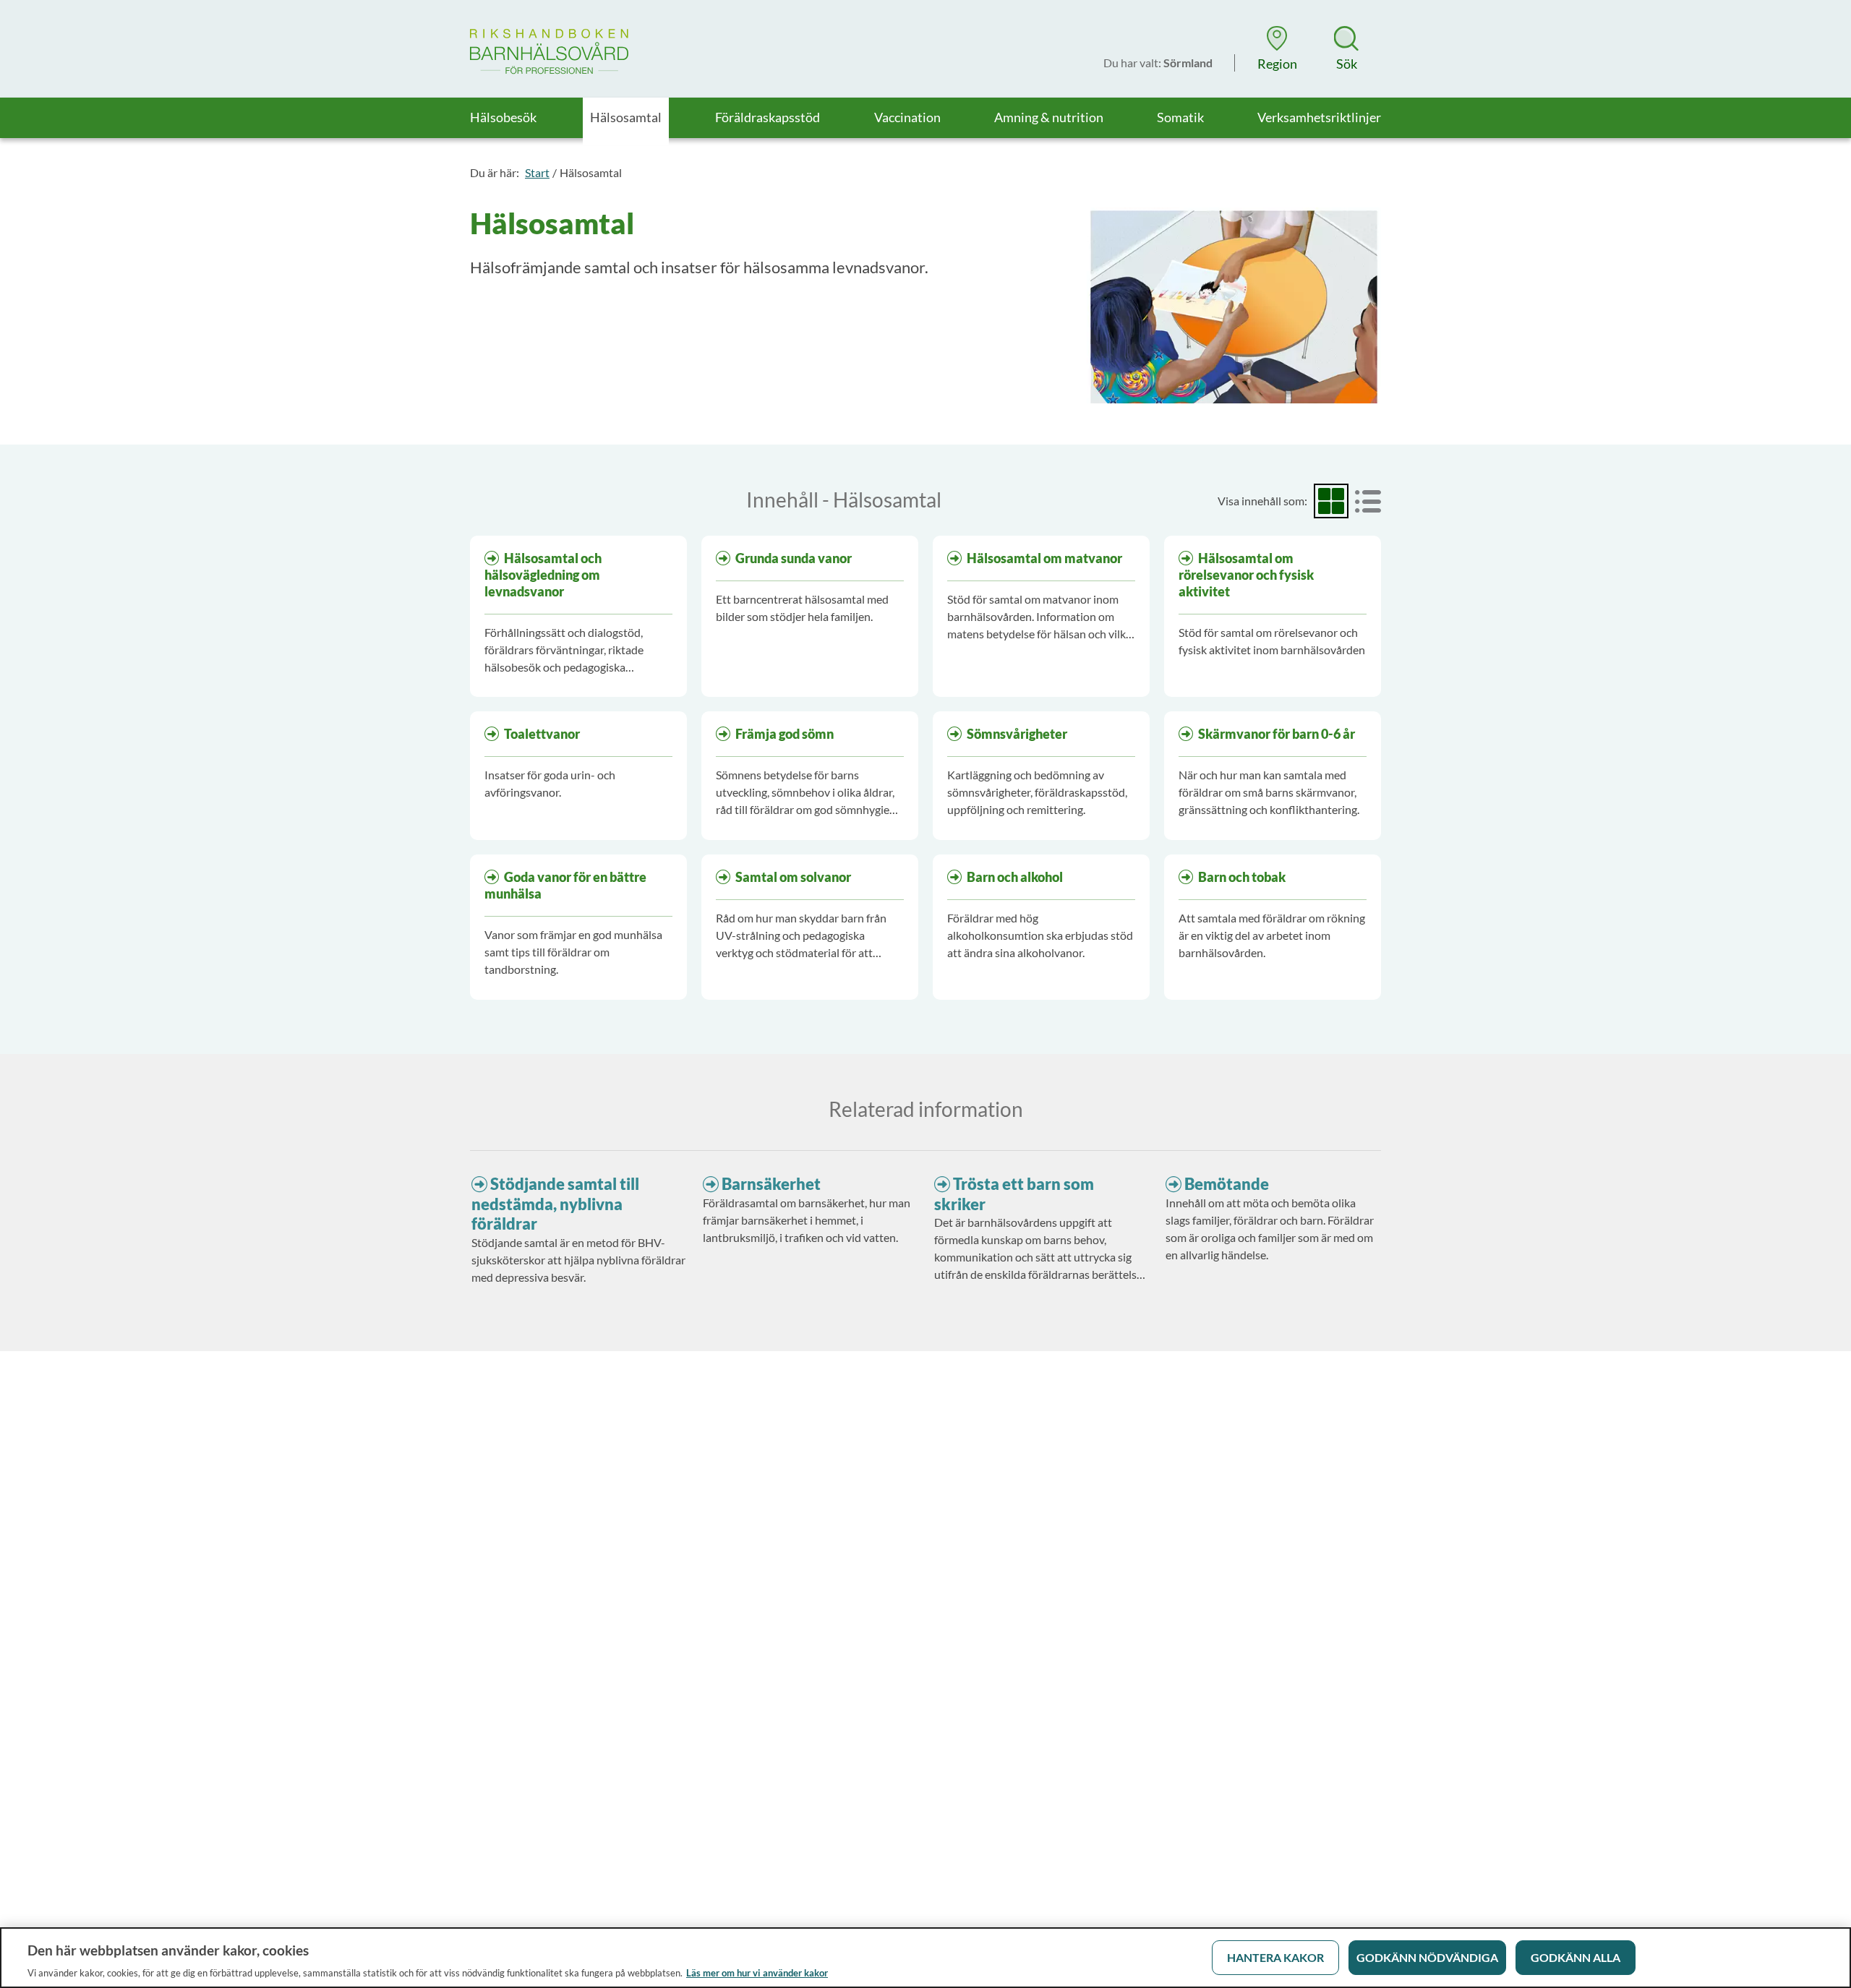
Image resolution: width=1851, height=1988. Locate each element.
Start (537, 172)
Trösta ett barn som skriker (1014, 1194)
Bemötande (1227, 1184)
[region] (925, 1958)
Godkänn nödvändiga (1427, 1957)
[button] (1277, 48)
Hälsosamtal (591, 172)
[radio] (1331, 501)
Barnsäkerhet (771, 1184)
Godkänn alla (1576, 1957)
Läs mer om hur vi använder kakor (757, 1973)
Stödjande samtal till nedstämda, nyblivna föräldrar (555, 1204)
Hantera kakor (1275, 1957)
